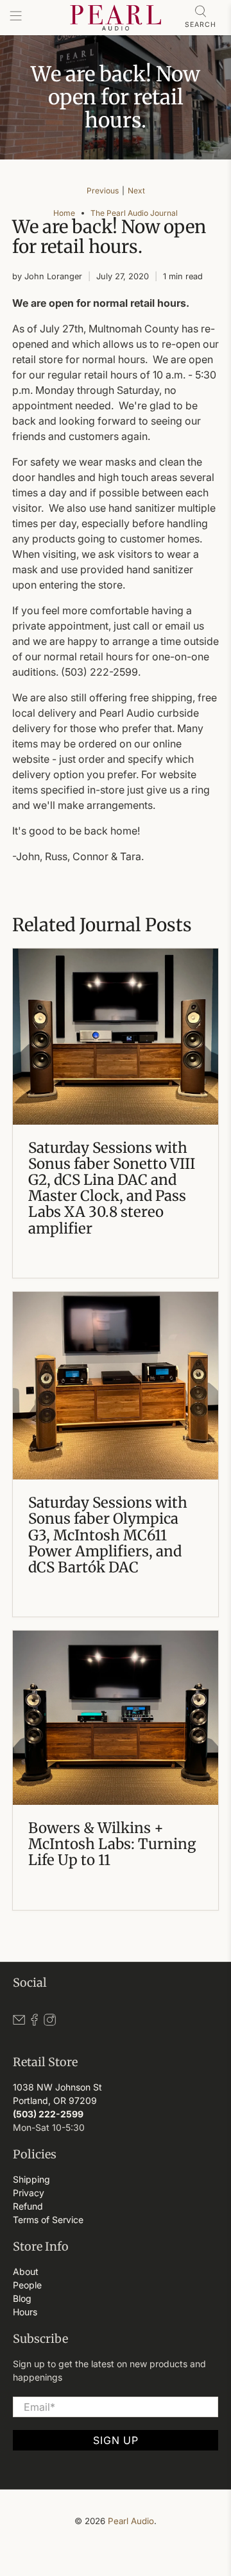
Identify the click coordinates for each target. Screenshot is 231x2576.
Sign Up (116, 2440)
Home (64, 213)
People (27, 2285)
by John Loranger (47, 276)
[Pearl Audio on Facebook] (34, 2022)
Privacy (29, 2193)
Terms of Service (48, 2220)
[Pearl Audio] (116, 18)
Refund (28, 2206)
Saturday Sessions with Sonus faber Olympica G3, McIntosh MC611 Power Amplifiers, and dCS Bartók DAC (108, 1535)
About (26, 2271)
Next (136, 191)
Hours (25, 2312)
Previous (103, 191)
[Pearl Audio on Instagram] (50, 2022)
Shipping (31, 2179)
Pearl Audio (131, 2521)
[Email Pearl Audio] (19, 2022)
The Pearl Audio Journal (134, 213)
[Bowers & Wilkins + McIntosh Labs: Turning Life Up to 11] (116, 1718)
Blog (22, 2298)
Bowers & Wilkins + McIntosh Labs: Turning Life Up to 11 (112, 1844)
